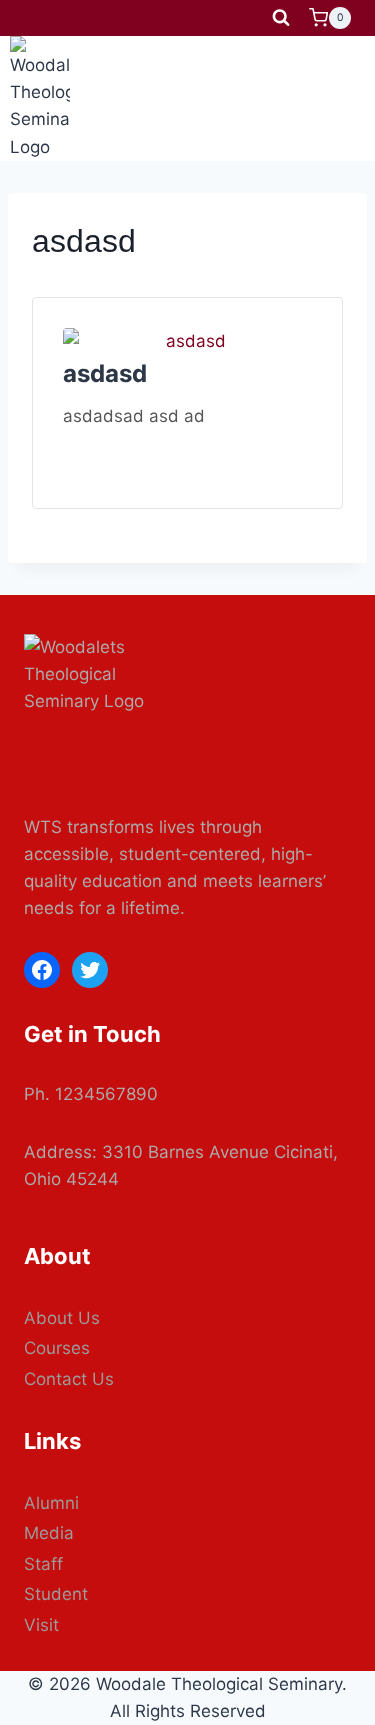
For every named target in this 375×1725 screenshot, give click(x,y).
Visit (41, 1625)
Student (56, 1594)
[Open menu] (346, 98)
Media (49, 1533)
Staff (43, 1564)
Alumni (51, 1503)
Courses (57, 1348)
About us (62, 1318)
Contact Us (69, 1379)
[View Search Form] (281, 18)
